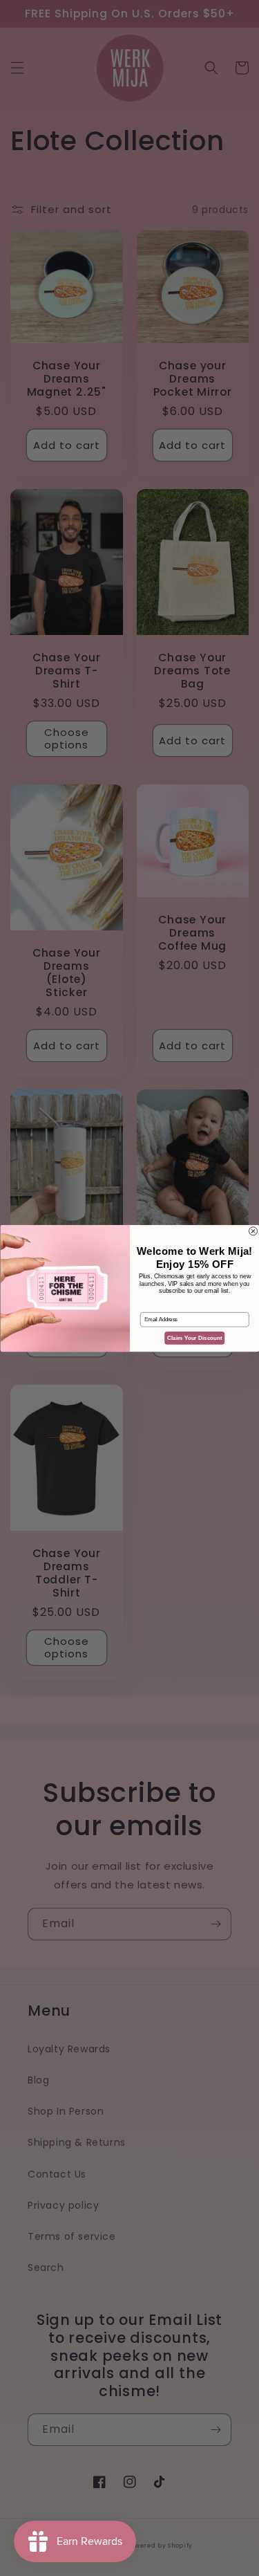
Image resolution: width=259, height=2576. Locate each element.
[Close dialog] (253, 1231)
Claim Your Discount (195, 1337)
